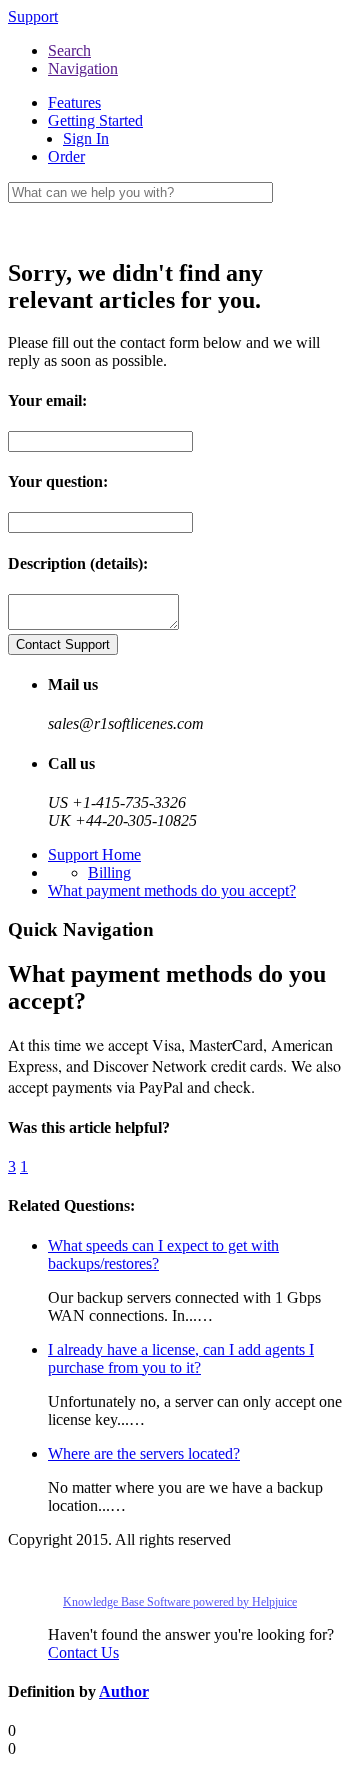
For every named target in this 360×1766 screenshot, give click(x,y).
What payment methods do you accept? (172, 890)
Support (33, 16)
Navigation (83, 68)
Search (69, 50)
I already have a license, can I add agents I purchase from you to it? (181, 1358)
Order (66, 156)
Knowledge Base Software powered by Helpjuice (180, 1602)
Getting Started (95, 120)
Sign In (86, 138)
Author (124, 1691)
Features (74, 102)
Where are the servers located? (144, 1453)
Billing (109, 872)
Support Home (94, 854)
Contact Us (83, 1652)
